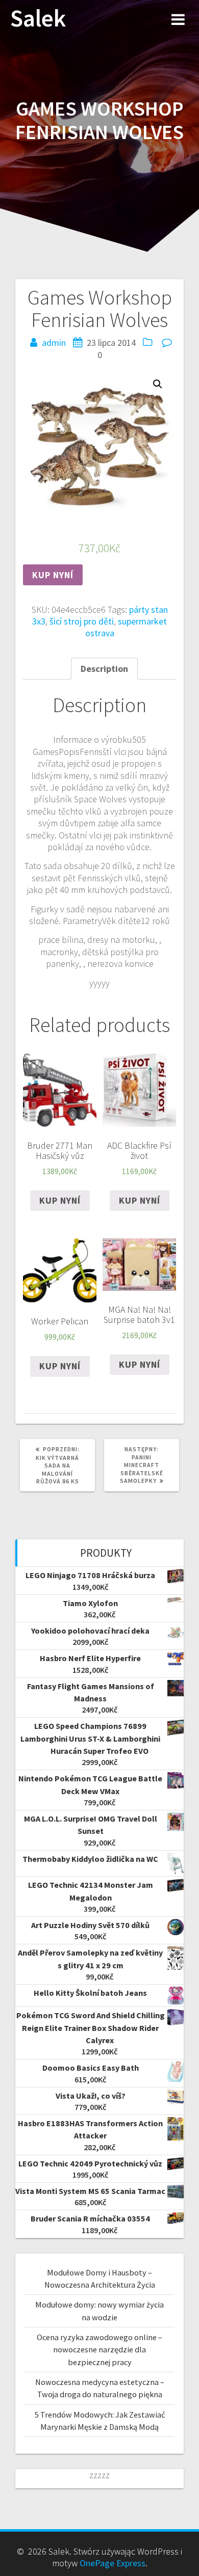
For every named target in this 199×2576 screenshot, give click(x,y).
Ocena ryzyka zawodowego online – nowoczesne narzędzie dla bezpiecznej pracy (99, 2350)
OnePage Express (113, 2563)
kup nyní (53, 575)
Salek (38, 19)
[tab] (104, 669)
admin (54, 343)
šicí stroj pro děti (82, 621)
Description (104, 669)
